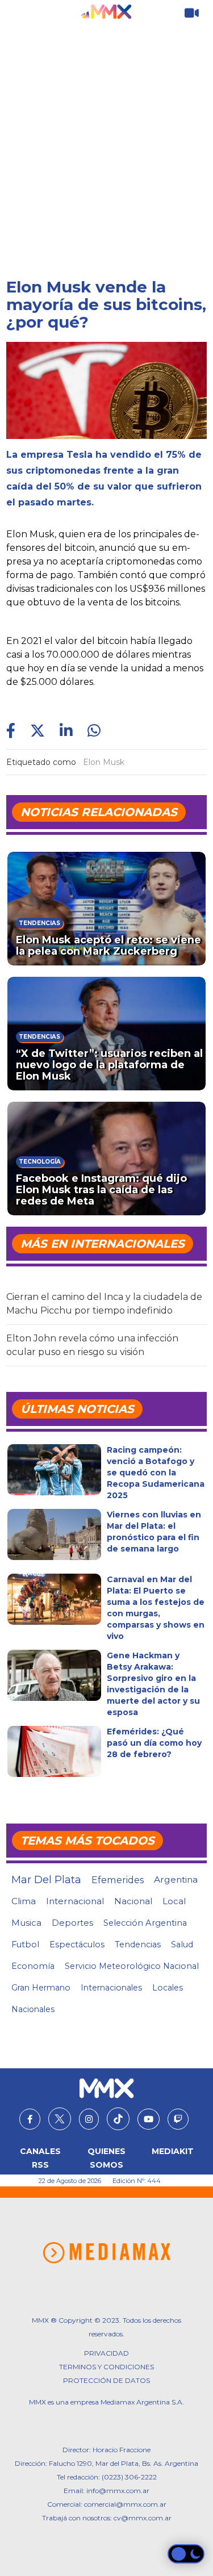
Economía (33, 1966)
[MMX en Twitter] (60, 2119)
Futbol (25, 1944)
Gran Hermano (41, 1988)
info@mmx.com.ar (118, 2491)
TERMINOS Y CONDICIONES (106, 2367)
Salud (182, 1944)
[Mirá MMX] (192, 13)
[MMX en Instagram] (89, 2119)
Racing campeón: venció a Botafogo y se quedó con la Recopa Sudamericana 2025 (156, 1473)
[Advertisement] (106, 138)
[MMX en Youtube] (149, 2119)
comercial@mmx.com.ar (125, 2504)
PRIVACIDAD (106, 2353)
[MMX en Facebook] (30, 2119)
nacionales (33, 2009)
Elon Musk (104, 762)
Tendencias (138, 1944)
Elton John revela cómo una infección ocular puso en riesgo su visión (92, 1345)
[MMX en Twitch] (178, 2119)
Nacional (133, 1901)
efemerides (118, 1880)
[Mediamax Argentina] (106, 2253)
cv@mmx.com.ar (143, 2518)
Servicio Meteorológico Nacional (132, 1966)
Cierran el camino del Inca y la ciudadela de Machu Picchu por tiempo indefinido (104, 1304)
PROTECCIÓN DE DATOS (106, 2380)
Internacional (75, 1901)
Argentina (176, 1879)
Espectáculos (77, 1944)
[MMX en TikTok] (118, 2119)
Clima (24, 1901)
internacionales (111, 1988)
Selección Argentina (145, 1923)
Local (174, 1901)
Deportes (72, 1923)
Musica (26, 1923)
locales (168, 1988)
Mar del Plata (46, 1880)
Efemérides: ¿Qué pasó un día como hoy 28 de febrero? (154, 1743)
